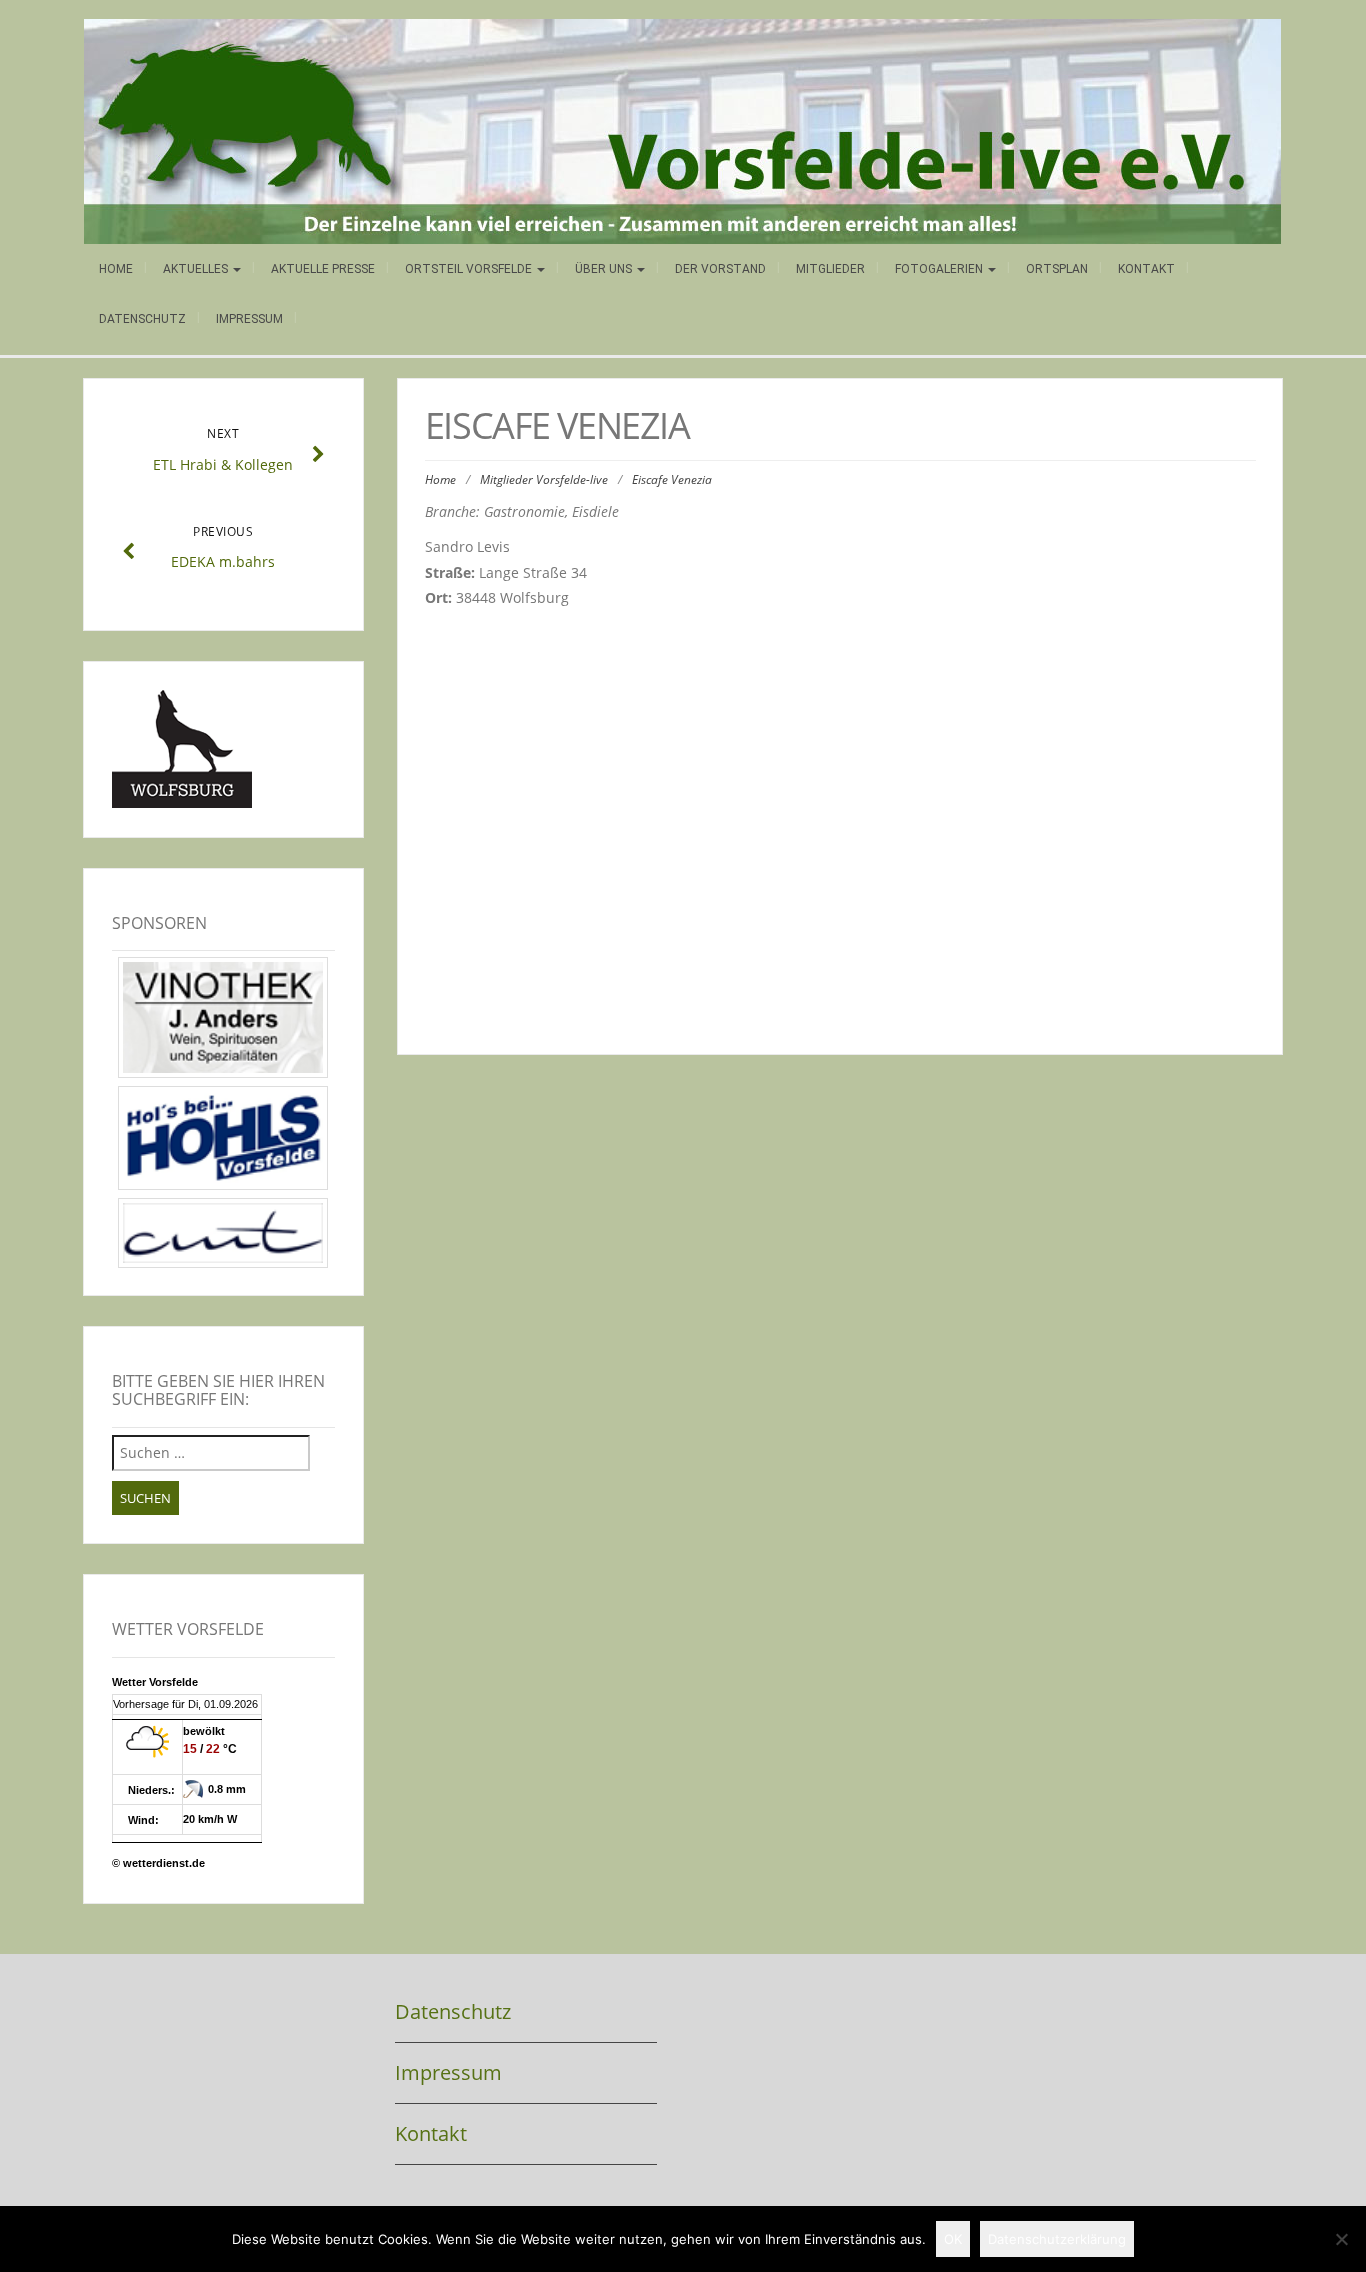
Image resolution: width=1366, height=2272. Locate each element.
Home (116, 269)
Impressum (249, 319)
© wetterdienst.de (158, 1863)
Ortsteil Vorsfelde (470, 269)
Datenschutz (142, 319)
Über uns (605, 269)
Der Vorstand (720, 269)
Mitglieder (830, 269)
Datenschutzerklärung (1057, 2239)
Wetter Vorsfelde (155, 1682)
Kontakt (1146, 269)
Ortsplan (1057, 269)
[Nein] (1341, 2239)
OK (953, 2239)
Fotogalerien (940, 269)
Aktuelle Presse (323, 269)
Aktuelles (197, 269)
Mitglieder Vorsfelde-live (544, 479)
